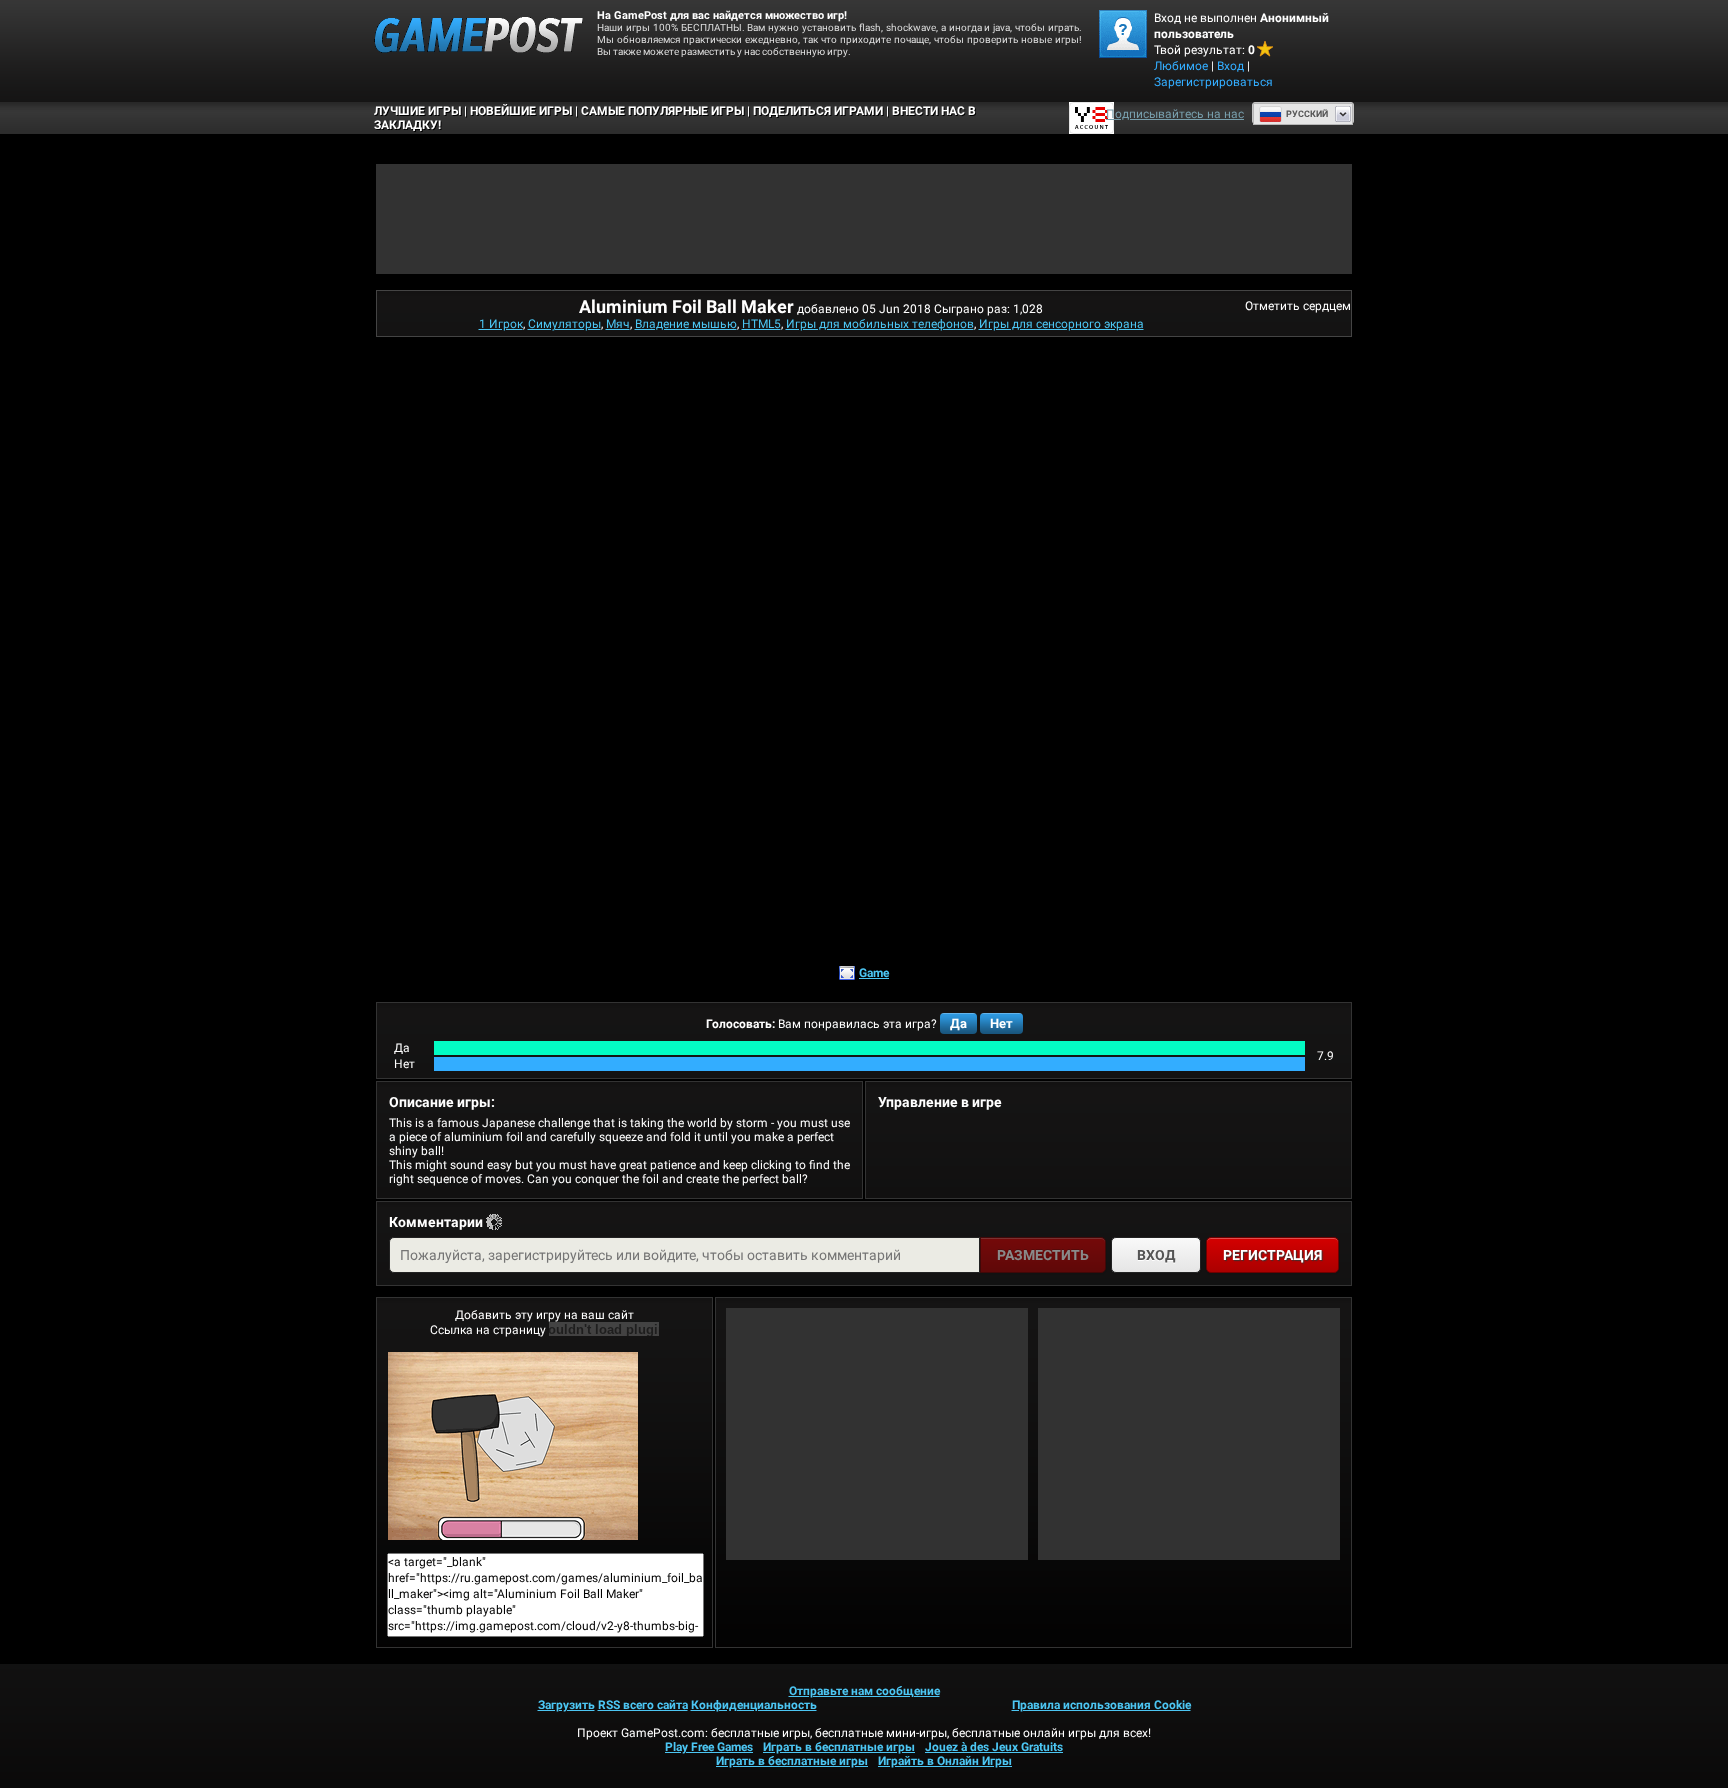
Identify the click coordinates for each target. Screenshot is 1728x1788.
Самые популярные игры (662, 111)
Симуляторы (564, 324)
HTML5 (761, 324)
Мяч (618, 324)
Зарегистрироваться (1213, 82)
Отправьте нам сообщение (864, 1691)
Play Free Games (709, 1747)
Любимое (1181, 66)
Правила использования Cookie (1101, 1705)
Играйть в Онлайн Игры (945, 1761)
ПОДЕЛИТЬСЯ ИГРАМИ (818, 111)
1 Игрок (501, 324)
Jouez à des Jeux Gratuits (994, 1747)
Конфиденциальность (754, 1705)
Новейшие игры (521, 111)
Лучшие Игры (417, 111)
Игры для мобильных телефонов (880, 324)
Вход (1230, 66)
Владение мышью (686, 324)
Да (958, 1023)
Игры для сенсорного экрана (1061, 324)
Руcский (1307, 114)
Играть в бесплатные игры (839, 1747)
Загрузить (566, 1705)
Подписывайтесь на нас (1175, 114)
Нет (1001, 1023)
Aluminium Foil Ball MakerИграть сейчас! (544, 1446)
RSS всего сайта (643, 1705)
